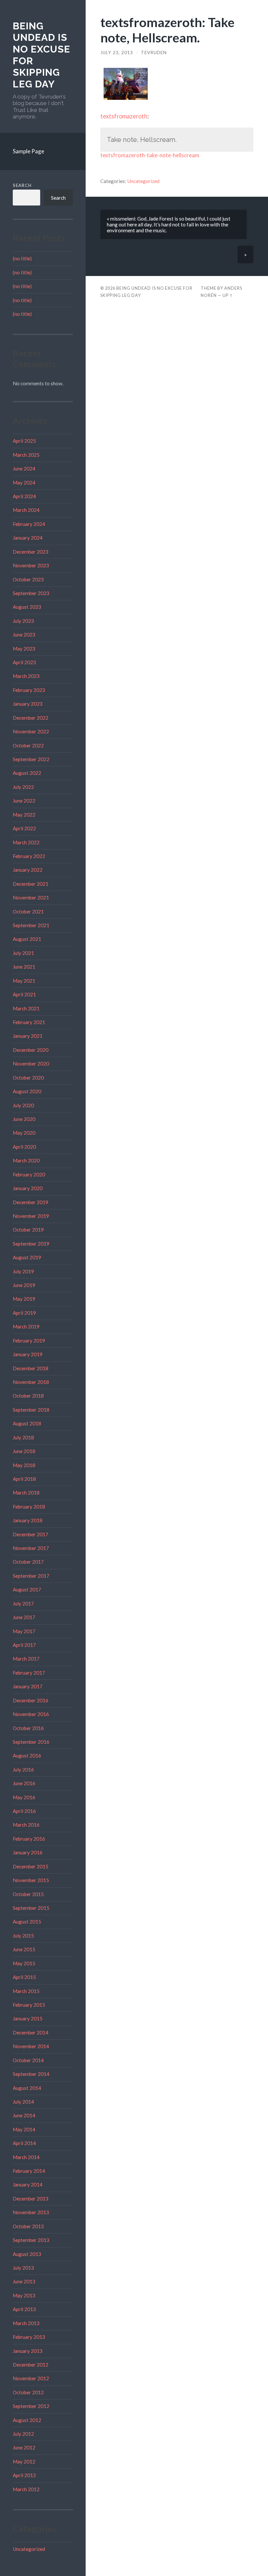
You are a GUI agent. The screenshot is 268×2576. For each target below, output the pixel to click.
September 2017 (31, 1576)
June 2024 (24, 468)
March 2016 (26, 1825)
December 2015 (31, 1866)
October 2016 (28, 1728)
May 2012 (24, 2461)
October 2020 (28, 1078)
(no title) (22, 258)
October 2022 (28, 745)
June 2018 (24, 1451)
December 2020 (31, 1050)
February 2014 (29, 2171)
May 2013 (24, 2295)
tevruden (154, 53)
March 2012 (26, 2489)
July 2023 (23, 621)
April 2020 (24, 1147)
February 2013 (29, 2337)
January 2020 (28, 1188)
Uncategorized (29, 2549)
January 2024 (28, 538)
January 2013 (28, 2351)
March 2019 (26, 1326)
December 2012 (31, 2365)
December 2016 (31, 1700)
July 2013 (23, 2268)
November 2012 (31, 2378)
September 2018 (31, 1410)
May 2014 (24, 2129)
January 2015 (28, 2018)
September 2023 (31, 593)
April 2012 (24, 2475)
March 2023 (26, 676)
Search (22, 185)
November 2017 (31, 1548)
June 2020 (24, 1119)
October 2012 (28, 2392)
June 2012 (24, 2447)
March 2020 (26, 1160)
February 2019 (29, 1341)
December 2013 (31, 2199)
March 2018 (26, 1493)
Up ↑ (228, 295)
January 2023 (28, 704)
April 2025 (24, 441)
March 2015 (26, 1991)
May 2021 (24, 981)
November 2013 (31, 2212)
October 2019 (28, 1230)
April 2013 (24, 2309)
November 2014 (31, 2046)
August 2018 (27, 1423)
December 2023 (31, 552)
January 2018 (28, 1520)
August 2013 (27, 2254)
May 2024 (24, 483)
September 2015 (31, 1908)
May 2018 (24, 1465)
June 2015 (24, 1949)
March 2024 (26, 510)
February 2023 (29, 690)
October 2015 (28, 1894)
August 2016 (27, 1756)
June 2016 (24, 1783)
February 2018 (29, 1507)
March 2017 (26, 1659)
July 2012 (23, 2434)
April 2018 (24, 1479)
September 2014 (31, 2074)
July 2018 (23, 1437)
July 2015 (23, 1936)
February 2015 (29, 2005)
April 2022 (24, 828)
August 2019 (27, 1257)
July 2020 (23, 1105)
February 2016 (29, 1839)
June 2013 (24, 2281)
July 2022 (23, 787)
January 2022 (28, 870)
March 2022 (26, 842)
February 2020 (29, 1174)
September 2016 (31, 1742)
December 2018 (31, 1368)
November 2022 (31, 731)
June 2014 (24, 2115)
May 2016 (24, 1797)
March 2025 (26, 455)
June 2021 (24, 967)
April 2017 (24, 1645)
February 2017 (29, 1673)
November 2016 (31, 1714)
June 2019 (24, 1285)
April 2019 (24, 1313)
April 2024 (24, 496)
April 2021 (24, 994)
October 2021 (28, 912)
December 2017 (31, 1534)
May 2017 (24, 1631)
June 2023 (24, 635)
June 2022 (24, 801)
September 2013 (31, 2240)
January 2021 (28, 1036)
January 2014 (28, 2185)
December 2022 (31, 718)
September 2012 (31, 2406)
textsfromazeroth (124, 116)
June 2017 (24, 1617)
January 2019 (28, 1354)
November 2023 (31, 565)
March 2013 (26, 2323)
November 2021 (31, 897)
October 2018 (28, 1396)
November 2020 (31, 1064)
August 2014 (27, 2088)
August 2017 (27, 1589)
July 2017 (23, 1603)
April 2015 (24, 1977)
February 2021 (29, 1022)
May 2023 (24, 649)
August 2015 (27, 1922)
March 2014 (26, 2157)
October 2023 (28, 579)
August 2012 (27, 2420)
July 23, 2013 (117, 53)
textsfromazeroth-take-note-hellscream (150, 155)
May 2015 (24, 1963)
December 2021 (31, 884)
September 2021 (31, 925)
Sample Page (28, 151)
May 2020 (24, 1133)
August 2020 (27, 1091)
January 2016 (28, 1852)
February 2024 (29, 524)
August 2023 (27, 607)
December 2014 (31, 2032)
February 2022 (29, 856)
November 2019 (31, 1216)
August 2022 (27, 773)
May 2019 (24, 1299)
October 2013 (28, 2226)
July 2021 (23, 953)
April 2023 (24, 662)
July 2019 (23, 1271)
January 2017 (28, 1686)
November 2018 (31, 1382)
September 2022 (31, 759)
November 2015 (31, 1880)
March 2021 (26, 1008)
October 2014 (28, 2060)
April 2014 (24, 2143)
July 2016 (23, 1770)
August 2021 (27, 939)
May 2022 (24, 815)
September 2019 (31, 1244)
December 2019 (31, 1202)
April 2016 (24, 1811)
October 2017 (28, 1562)
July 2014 (23, 2102)
